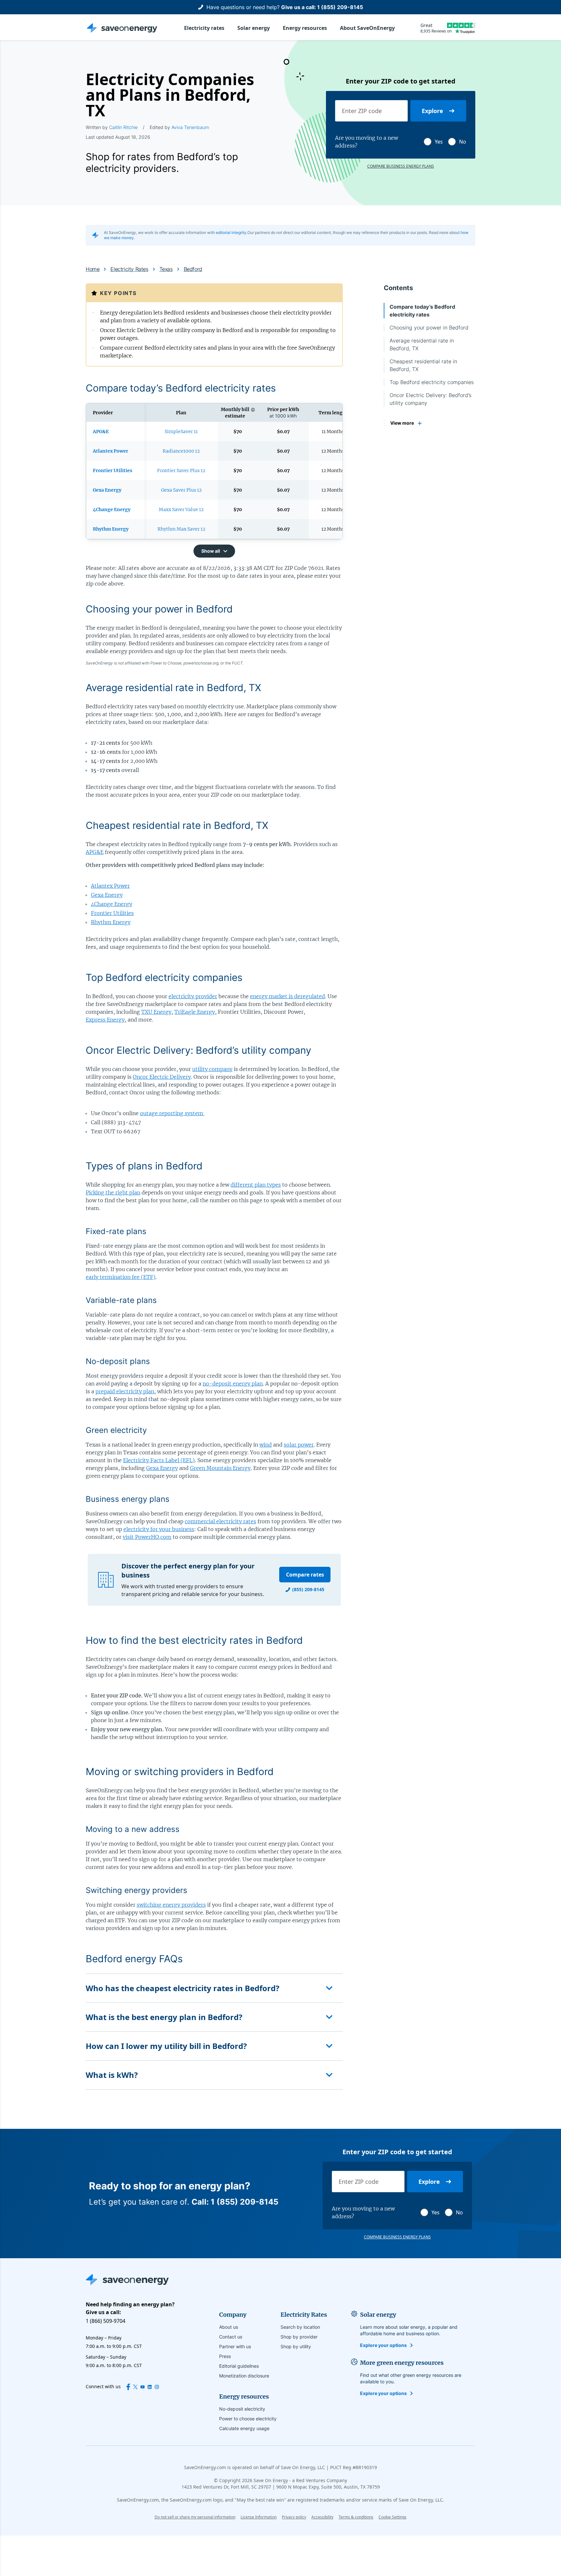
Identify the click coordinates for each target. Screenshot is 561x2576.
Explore (432, 111)
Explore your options (383, 2345)
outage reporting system (172, 1113)
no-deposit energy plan (233, 1384)
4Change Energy (112, 904)
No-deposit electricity (242, 2409)
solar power (299, 1445)
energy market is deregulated (287, 996)
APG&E (95, 852)
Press (225, 2356)
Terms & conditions (356, 2517)
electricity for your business (159, 1529)
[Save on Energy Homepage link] (122, 28)
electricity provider (193, 996)
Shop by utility (296, 2346)
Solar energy (254, 28)
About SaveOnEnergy (367, 28)
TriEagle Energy (195, 1012)
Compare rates (305, 1575)
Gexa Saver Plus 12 (181, 490)
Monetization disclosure (244, 2376)
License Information (259, 2517)
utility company (212, 1069)
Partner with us (235, 2346)
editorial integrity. (232, 232)
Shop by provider (299, 2337)
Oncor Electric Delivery (162, 1077)
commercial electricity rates (220, 1521)
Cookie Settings (393, 2517)
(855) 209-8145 (308, 1589)
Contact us (231, 2337)
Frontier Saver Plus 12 (181, 470)
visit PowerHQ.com (147, 1537)
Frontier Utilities (112, 913)
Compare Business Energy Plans (401, 166)
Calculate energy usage (244, 2428)
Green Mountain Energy (220, 1468)
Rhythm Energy (111, 922)
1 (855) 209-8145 (340, 7)
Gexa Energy (107, 895)
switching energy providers (171, 1905)
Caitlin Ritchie (123, 127)
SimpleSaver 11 (181, 431)
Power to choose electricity (248, 2419)
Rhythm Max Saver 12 (181, 529)
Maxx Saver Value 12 (181, 509)
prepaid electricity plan (125, 1391)
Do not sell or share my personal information (195, 2517)
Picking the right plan (113, 1192)
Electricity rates (204, 28)
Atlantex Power (110, 886)
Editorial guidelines (239, 2366)
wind (266, 1445)
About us (229, 2327)
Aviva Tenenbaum (190, 127)
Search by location (300, 2327)
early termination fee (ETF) (121, 1277)
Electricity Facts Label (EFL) (159, 1460)
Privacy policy (294, 2517)
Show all (211, 551)
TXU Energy (156, 1012)
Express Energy (105, 1020)
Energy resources (305, 28)
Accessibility (322, 2517)
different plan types (256, 1185)
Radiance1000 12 (181, 451)
